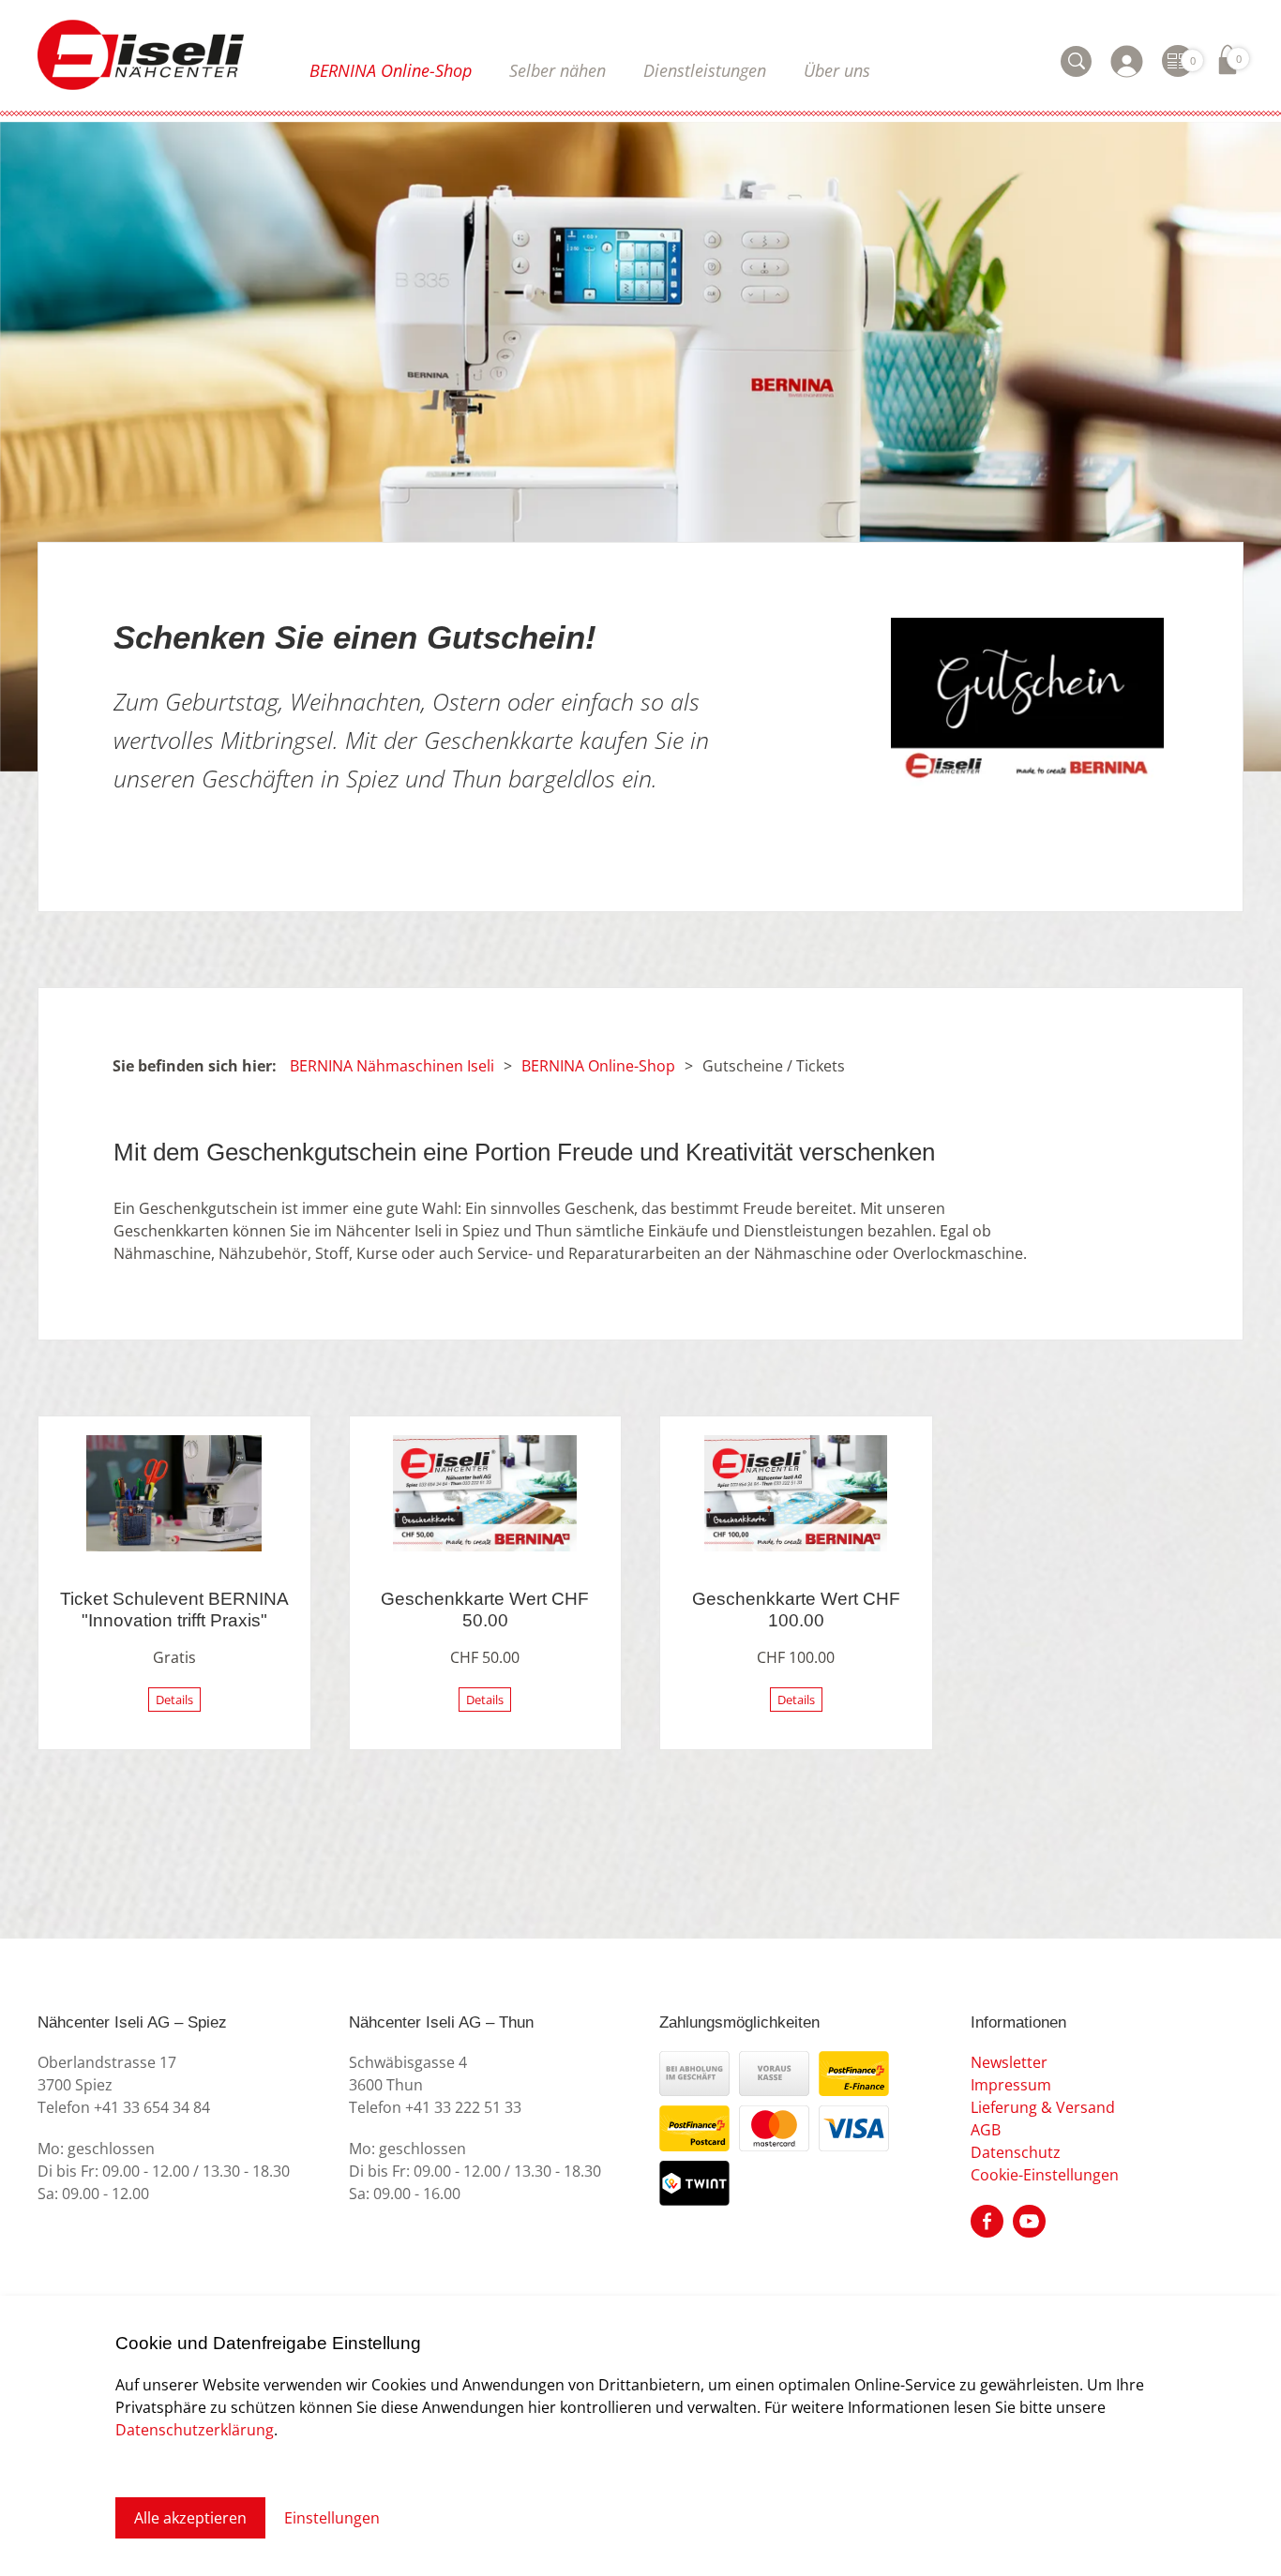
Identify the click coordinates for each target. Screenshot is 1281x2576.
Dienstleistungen (705, 70)
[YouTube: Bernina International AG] (1029, 2220)
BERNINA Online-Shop (391, 70)
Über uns (837, 70)
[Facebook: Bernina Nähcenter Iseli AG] (987, 2220)
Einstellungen (332, 2518)
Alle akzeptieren (190, 2518)
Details (174, 1700)
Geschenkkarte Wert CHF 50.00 (485, 1610)
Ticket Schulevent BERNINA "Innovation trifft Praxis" (174, 1610)
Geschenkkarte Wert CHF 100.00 (796, 1610)
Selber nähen (558, 70)
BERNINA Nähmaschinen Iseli (392, 1066)
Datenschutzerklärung (195, 2430)
